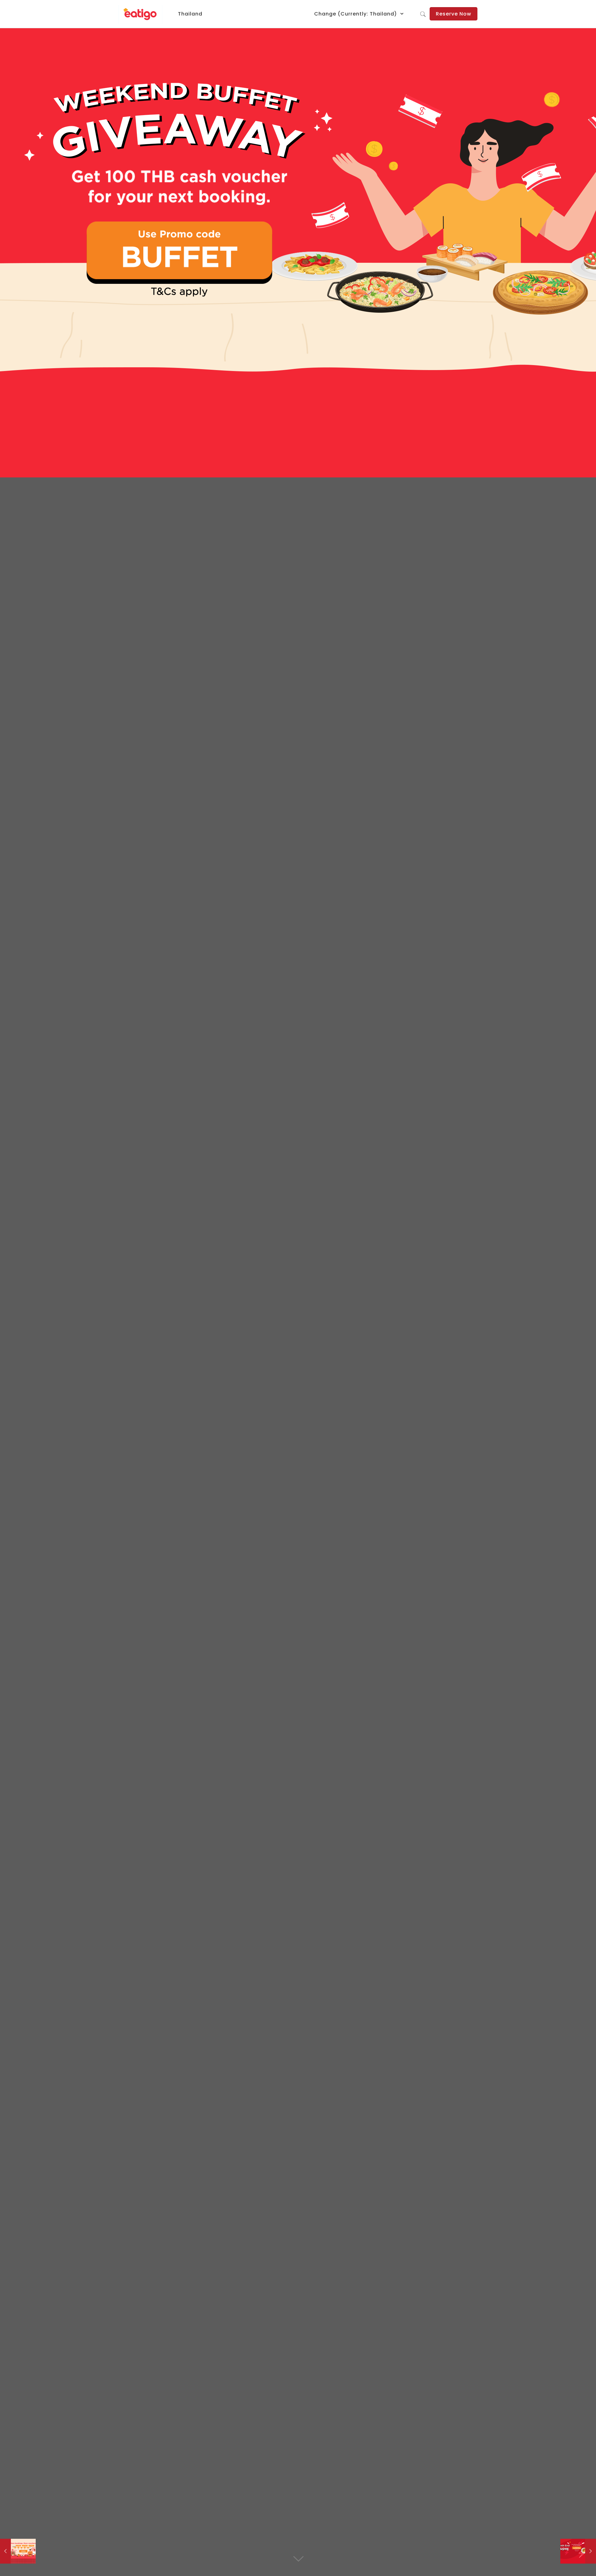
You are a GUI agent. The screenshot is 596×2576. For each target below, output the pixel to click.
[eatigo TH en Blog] (140, 14)
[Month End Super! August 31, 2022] (578, 2551)
